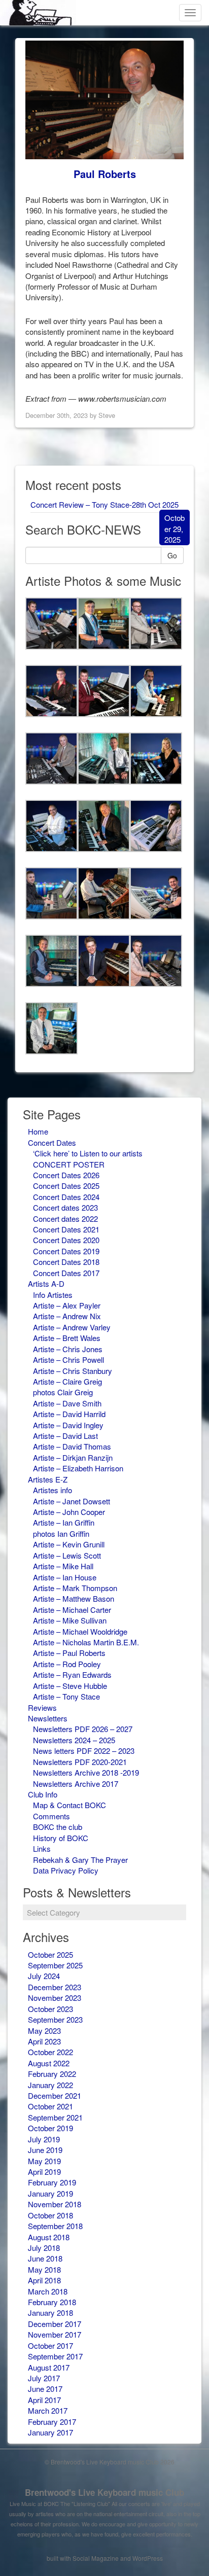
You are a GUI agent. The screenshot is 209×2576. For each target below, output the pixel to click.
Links (42, 1848)
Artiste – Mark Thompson (75, 1588)
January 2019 (50, 2193)
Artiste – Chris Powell (68, 1360)
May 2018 (44, 2269)
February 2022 (52, 2074)
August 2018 (49, 2237)
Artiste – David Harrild (69, 1414)
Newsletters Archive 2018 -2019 (86, 1772)
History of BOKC (61, 1838)
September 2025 (55, 1965)
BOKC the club (58, 1827)
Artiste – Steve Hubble (70, 1686)
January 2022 (50, 2085)
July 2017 (44, 2378)
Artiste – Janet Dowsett (72, 1501)
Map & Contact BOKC (69, 1805)
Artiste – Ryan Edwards (72, 1674)
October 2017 (50, 2345)
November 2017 (55, 2334)
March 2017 (48, 2410)
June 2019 (45, 2150)
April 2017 (44, 2400)
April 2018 (44, 2280)
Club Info (43, 1794)
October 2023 (50, 2009)
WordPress (148, 2558)
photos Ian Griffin (61, 1533)
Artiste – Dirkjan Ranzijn (73, 1457)
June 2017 (45, 2389)
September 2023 (55, 2019)
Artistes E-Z (48, 1479)
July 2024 (44, 1976)
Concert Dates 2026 (66, 1175)
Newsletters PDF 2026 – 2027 (83, 1729)
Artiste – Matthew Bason (74, 1598)
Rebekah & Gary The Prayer (80, 1860)
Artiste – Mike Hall (63, 1566)
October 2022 (50, 2052)
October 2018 (50, 2215)
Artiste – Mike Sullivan (70, 1620)
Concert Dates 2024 (66, 1197)
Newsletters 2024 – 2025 (74, 1740)
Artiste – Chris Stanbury (73, 1371)
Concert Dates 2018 (66, 1262)
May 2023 (44, 2031)
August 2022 (49, 2063)
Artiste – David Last (65, 1436)
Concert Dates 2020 (66, 1240)
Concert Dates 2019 (66, 1251)
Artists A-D (46, 1283)
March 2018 (48, 2291)
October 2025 (50, 1954)
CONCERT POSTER (69, 1164)
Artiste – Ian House (65, 1577)
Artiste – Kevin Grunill (69, 1544)
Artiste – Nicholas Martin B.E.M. (86, 1642)
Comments (51, 1816)
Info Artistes (53, 1295)
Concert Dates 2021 (66, 1229)
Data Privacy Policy (66, 1870)
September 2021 (55, 2117)
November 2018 (55, 2204)
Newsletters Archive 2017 (76, 1784)
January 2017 (50, 2432)
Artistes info (53, 1490)
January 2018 (50, 2313)
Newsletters (48, 1718)
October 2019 (50, 2128)
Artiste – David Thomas (72, 1446)
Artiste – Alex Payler (67, 1305)
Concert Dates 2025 (66, 1186)
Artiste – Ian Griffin (64, 1522)
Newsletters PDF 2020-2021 (80, 1762)
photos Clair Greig (63, 1392)
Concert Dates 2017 (66, 1273)
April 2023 (44, 2041)
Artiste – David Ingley (68, 1425)
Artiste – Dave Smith (67, 1403)
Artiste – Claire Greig (67, 1381)
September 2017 (55, 2356)
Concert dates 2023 (65, 1207)
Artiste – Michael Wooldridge (80, 1631)
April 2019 (44, 2172)
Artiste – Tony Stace (66, 1696)
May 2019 (44, 2161)
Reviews (42, 1707)
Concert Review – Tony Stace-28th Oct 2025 (104, 504)
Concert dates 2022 (65, 1219)
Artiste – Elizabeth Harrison (78, 1468)
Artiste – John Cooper (69, 1512)
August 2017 (49, 2367)
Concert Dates (52, 1142)
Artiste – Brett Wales (67, 1338)
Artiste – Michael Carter (72, 1610)
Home (38, 1131)
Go (172, 555)
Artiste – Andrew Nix (67, 1316)
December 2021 (55, 2095)
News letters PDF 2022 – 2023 (84, 1751)
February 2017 (52, 2422)
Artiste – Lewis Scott (67, 1555)
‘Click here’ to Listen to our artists (88, 1153)
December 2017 (55, 2324)
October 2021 (50, 2106)
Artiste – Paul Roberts (69, 1653)
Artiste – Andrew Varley (72, 1327)
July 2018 (44, 2248)
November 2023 (55, 1998)
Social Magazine (96, 2558)
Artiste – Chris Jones (68, 1349)
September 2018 (55, 2226)
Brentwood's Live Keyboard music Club (104, 2492)
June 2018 (45, 2258)
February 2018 (52, 2302)
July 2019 (44, 2139)
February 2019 (52, 2182)
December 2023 (55, 1987)
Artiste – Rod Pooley (67, 1664)
